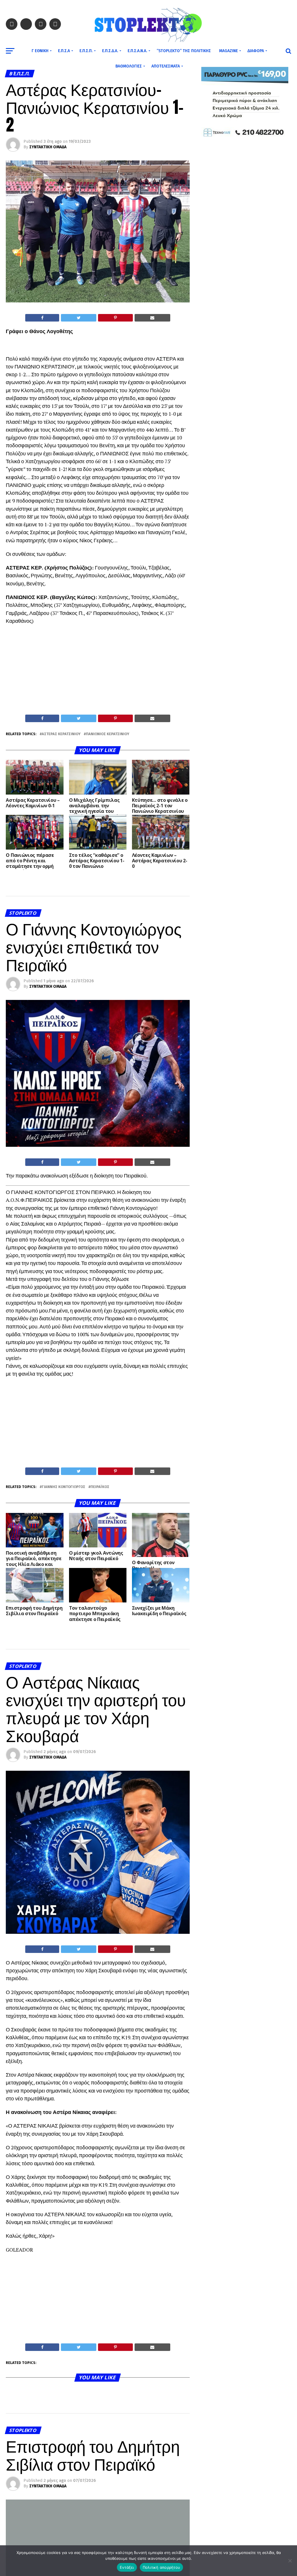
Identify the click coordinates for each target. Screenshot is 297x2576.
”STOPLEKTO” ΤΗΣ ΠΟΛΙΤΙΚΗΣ (184, 51)
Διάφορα (256, 51)
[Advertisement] (98, 671)
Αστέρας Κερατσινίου (61, 734)
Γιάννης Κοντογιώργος (64, 1487)
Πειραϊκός (100, 1487)
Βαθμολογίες (129, 66)
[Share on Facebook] (42, 318)
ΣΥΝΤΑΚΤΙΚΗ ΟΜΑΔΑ (48, 147)
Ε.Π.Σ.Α (64, 51)
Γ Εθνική (40, 51)
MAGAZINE (228, 51)
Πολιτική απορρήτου (162, 2567)
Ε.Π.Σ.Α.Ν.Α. (137, 51)
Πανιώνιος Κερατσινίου (108, 734)
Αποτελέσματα (166, 66)
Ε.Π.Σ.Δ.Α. (110, 51)
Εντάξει (127, 2567)
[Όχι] (290, 2561)
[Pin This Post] (115, 318)
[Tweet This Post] (79, 318)
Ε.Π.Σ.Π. (86, 51)
